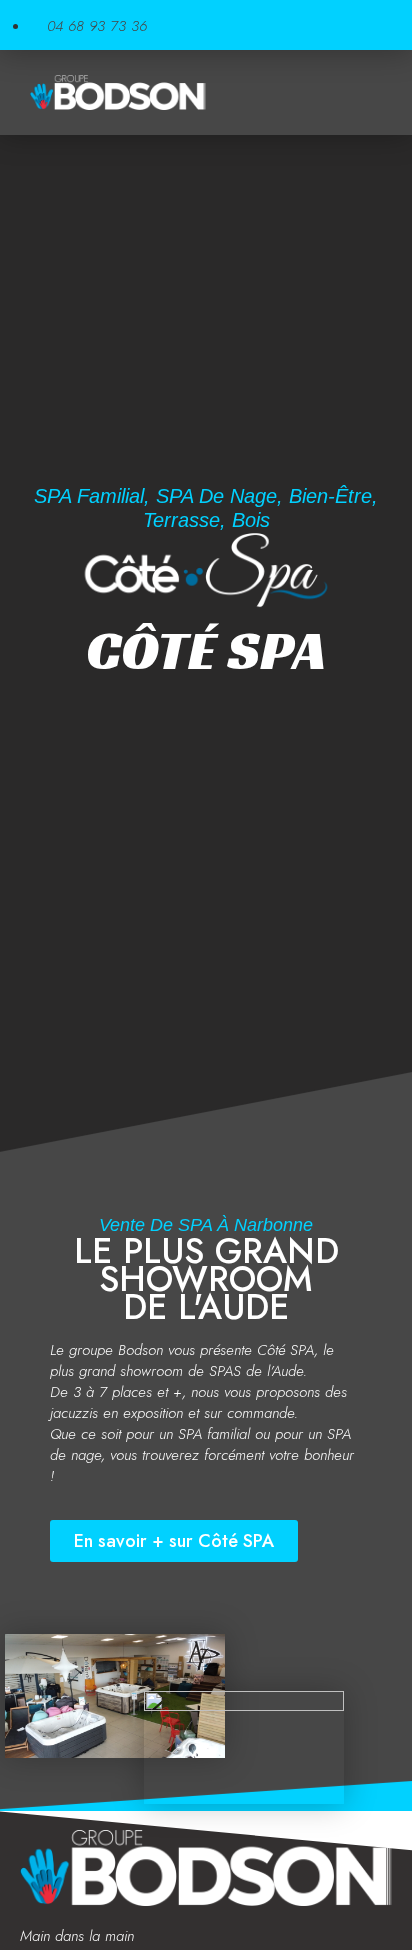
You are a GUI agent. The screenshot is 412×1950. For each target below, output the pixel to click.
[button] (367, 93)
